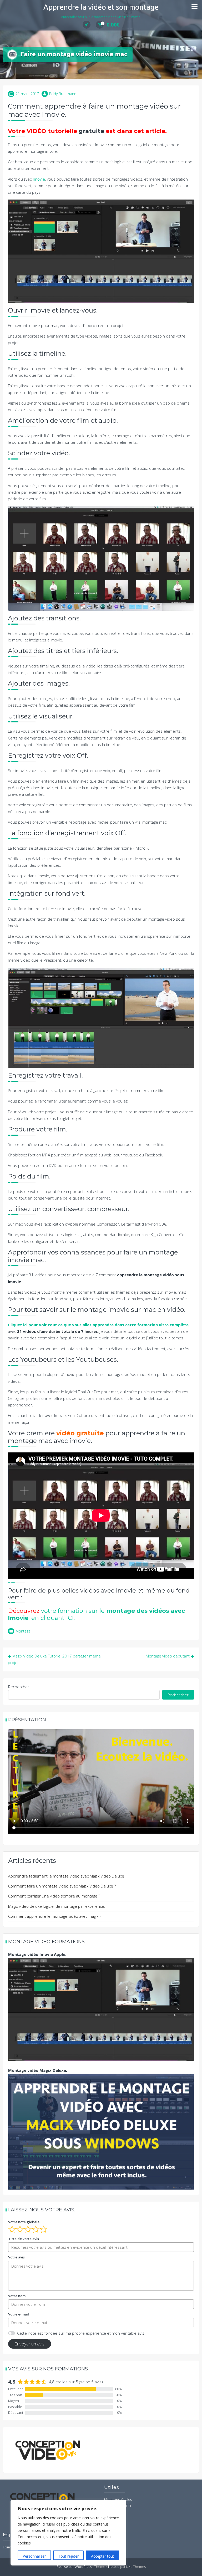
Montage (23, 1631)
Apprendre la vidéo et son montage (101, 7)
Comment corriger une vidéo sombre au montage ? (54, 1896)
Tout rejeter (68, 2556)
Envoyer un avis (29, 2344)
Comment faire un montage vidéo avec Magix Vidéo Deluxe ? (62, 1886)
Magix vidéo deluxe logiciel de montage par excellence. (57, 1906)
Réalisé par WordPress (74, 2567)
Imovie (39, 179)
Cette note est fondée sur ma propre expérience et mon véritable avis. (81, 2333)
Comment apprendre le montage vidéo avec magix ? (55, 1916)
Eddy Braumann (63, 94)
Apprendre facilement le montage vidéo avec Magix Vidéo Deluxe (66, 1876)
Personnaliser (34, 2556)
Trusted (113, 2567)
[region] (68, 2533)
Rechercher (19, 1687)
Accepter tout (103, 2556)
